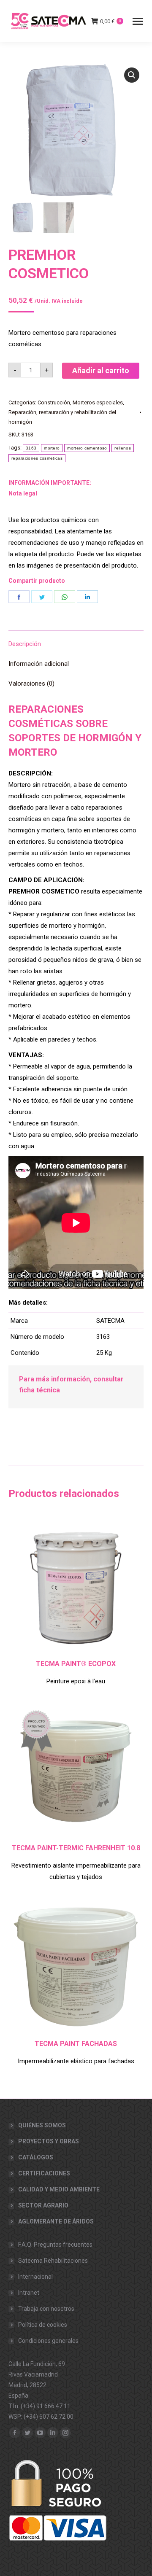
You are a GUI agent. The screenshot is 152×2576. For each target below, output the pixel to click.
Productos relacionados (64, 1494)
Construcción (54, 402)
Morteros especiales (98, 402)
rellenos (122, 448)
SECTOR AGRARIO (43, 2205)
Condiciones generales (48, 2341)
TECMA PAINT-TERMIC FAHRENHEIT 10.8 (76, 1848)
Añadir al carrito (101, 370)
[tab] (76, 640)
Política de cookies (43, 2325)
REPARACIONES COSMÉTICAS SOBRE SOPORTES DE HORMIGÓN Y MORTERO (75, 731)
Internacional (35, 2277)
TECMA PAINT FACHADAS (76, 2044)
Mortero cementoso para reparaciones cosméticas (62, 338)
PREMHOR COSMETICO (49, 264)
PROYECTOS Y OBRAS (49, 2141)
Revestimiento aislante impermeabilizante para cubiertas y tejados (76, 1871)
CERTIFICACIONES (44, 2173)
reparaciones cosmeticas (37, 458)
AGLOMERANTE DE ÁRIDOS (56, 2221)
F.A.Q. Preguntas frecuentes (55, 2245)
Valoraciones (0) (31, 684)
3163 (31, 448)
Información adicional (39, 664)
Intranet (29, 2293)
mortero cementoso (87, 448)
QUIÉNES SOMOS (42, 2125)
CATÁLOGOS (36, 2157)
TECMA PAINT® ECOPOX (76, 1664)
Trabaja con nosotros (46, 2309)
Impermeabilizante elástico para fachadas (76, 2061)
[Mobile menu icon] (138, 21)
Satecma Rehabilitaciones (53, 2261)
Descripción (25, 644)
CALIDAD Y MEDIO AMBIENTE (59, 2189)
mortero (52, 448)
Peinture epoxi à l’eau (76, 1681)
